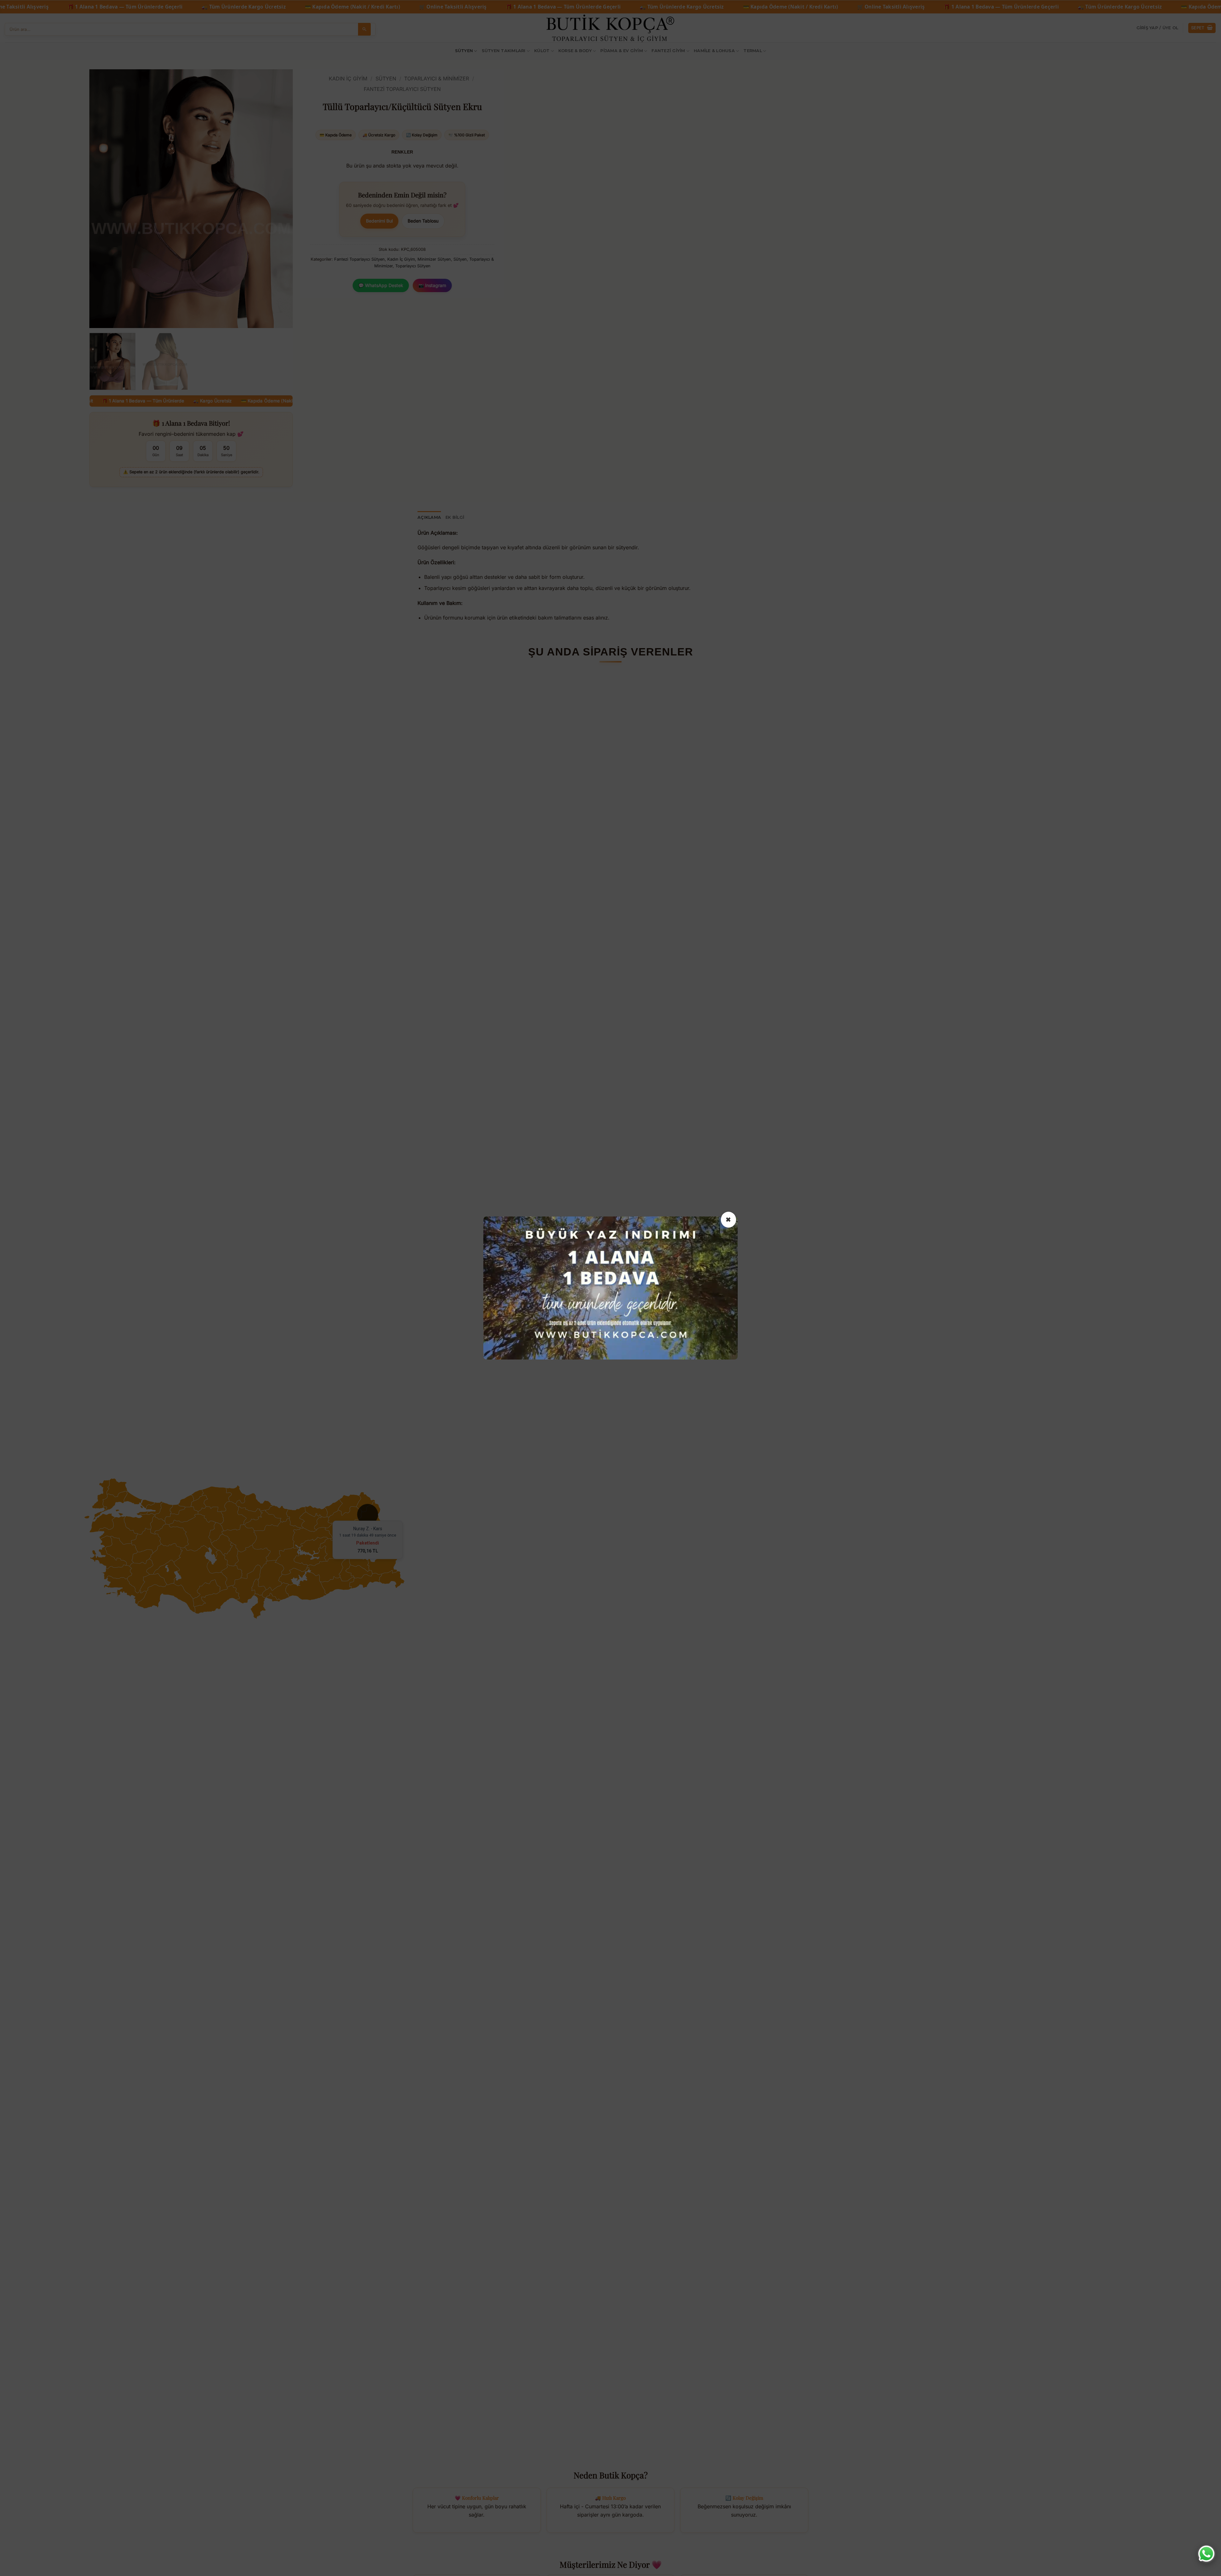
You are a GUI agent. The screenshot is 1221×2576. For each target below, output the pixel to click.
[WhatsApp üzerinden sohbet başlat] (1206, 2554)
